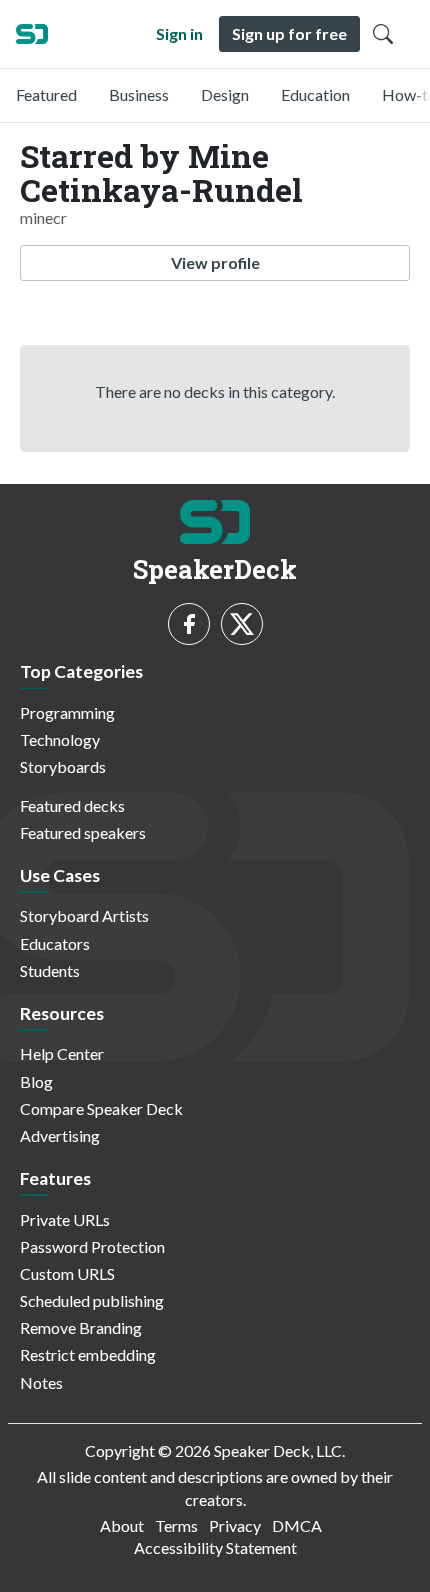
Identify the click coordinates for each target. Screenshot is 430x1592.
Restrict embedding (88, 1354)
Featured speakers (83, 832)
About (122, 1525)
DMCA (297, 1525)
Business (139, 94)
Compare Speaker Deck (101, 1108)
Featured (46, 94)
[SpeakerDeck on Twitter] (242, 624)
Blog (36, 1081)
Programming (67, 712)
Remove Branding (81, 1327)
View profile (215, 262)
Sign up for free (289, 33)
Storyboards (63, 766)
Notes (41, 1382)
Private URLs (65, 1219)
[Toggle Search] (383, 34)
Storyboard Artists (84, 915)
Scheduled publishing (92, 1300)
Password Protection (92, 1246)
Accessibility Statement (215, 1547)
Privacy (235, 1525)
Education (315, 94)
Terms (176, 1525)
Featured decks (72, 805)
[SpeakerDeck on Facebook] (189, 624)
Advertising (60, 1135)
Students (50, 970)
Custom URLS (67, 1273)
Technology (60, 739)
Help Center (62, 1053)
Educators (55, 943)
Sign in (179, 33)
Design (225, 94)
